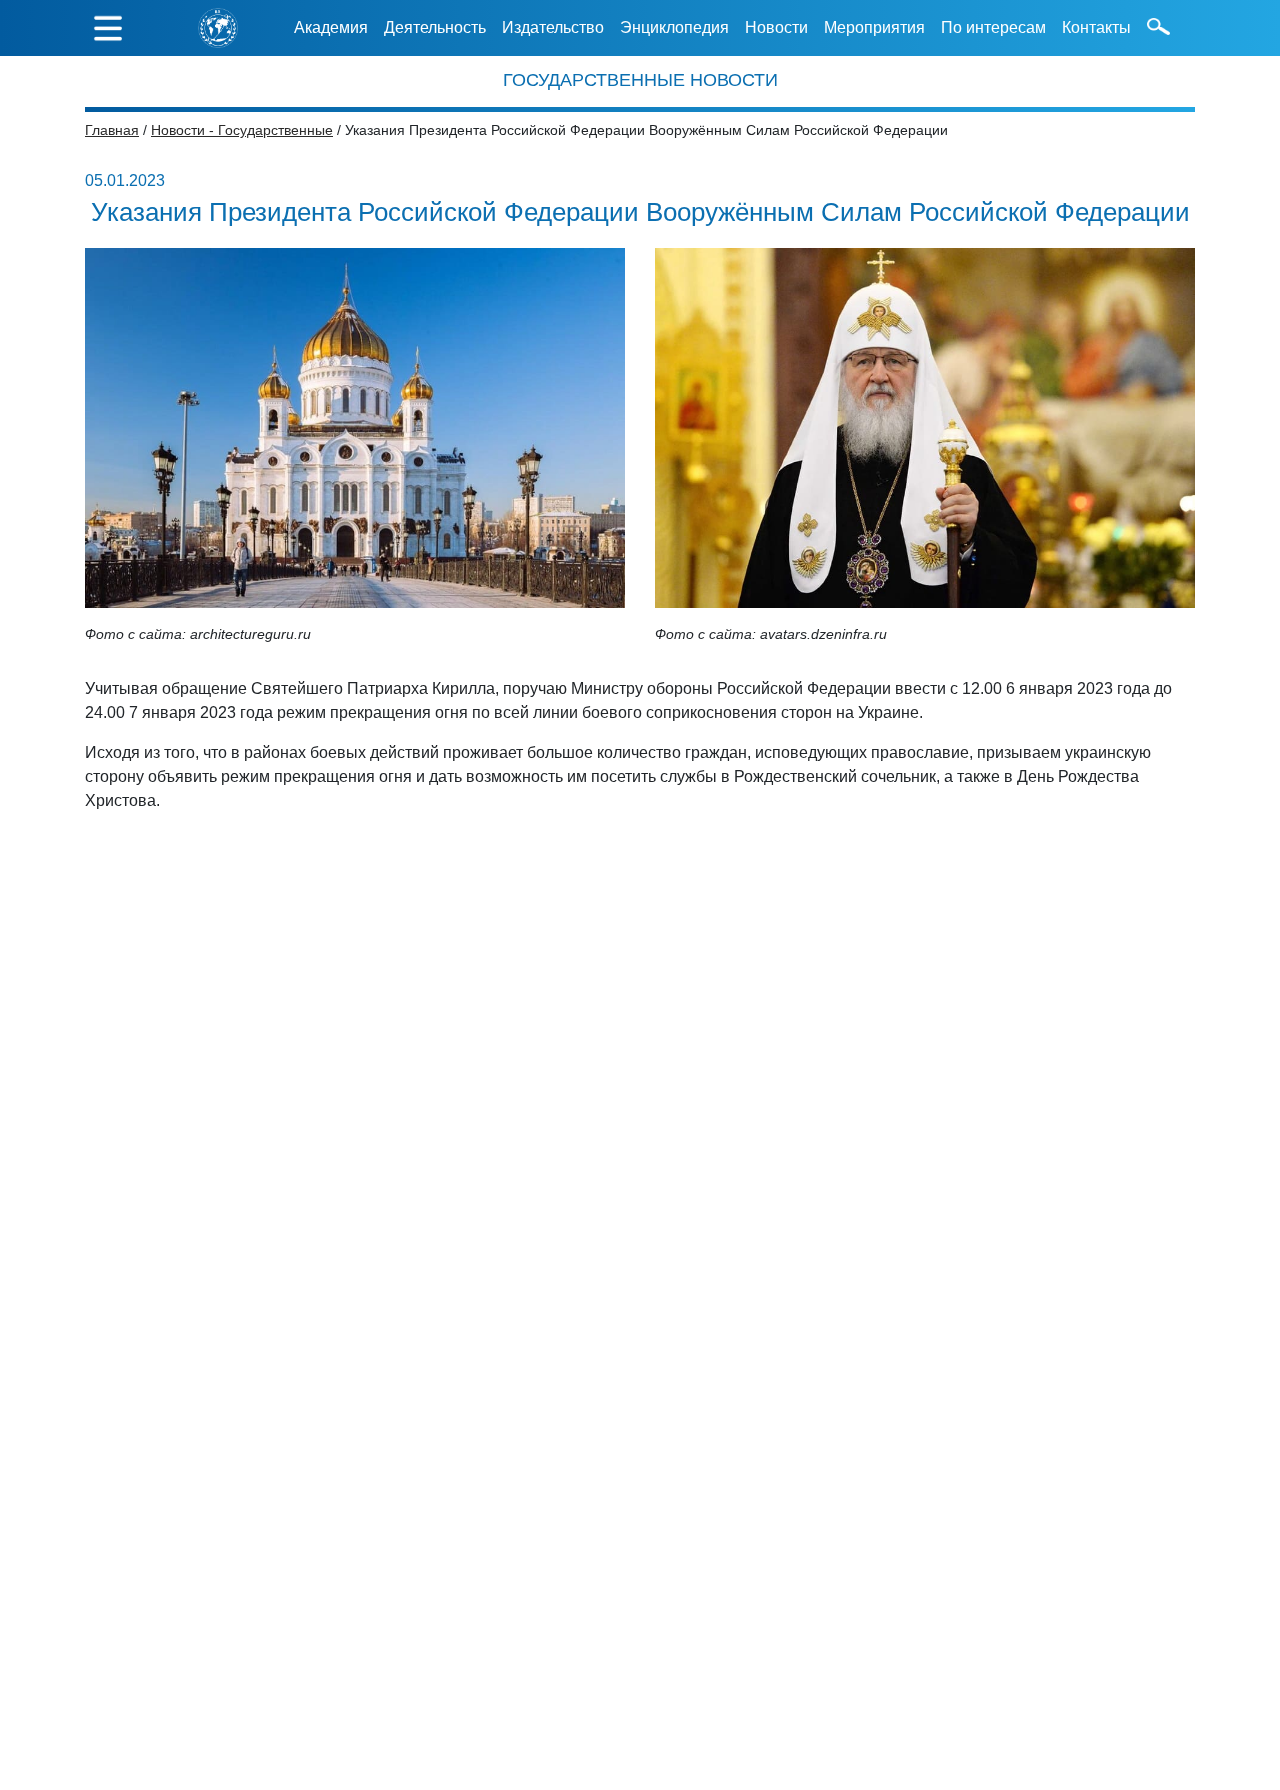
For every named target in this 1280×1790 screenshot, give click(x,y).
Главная (112, 130)
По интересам (993, 27)
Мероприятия (874, 27)
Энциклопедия (674, 27)
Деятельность (435, 27)
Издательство (553, 27)
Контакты (1096, 27)
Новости (776, 27)
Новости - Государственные (242, 130)
